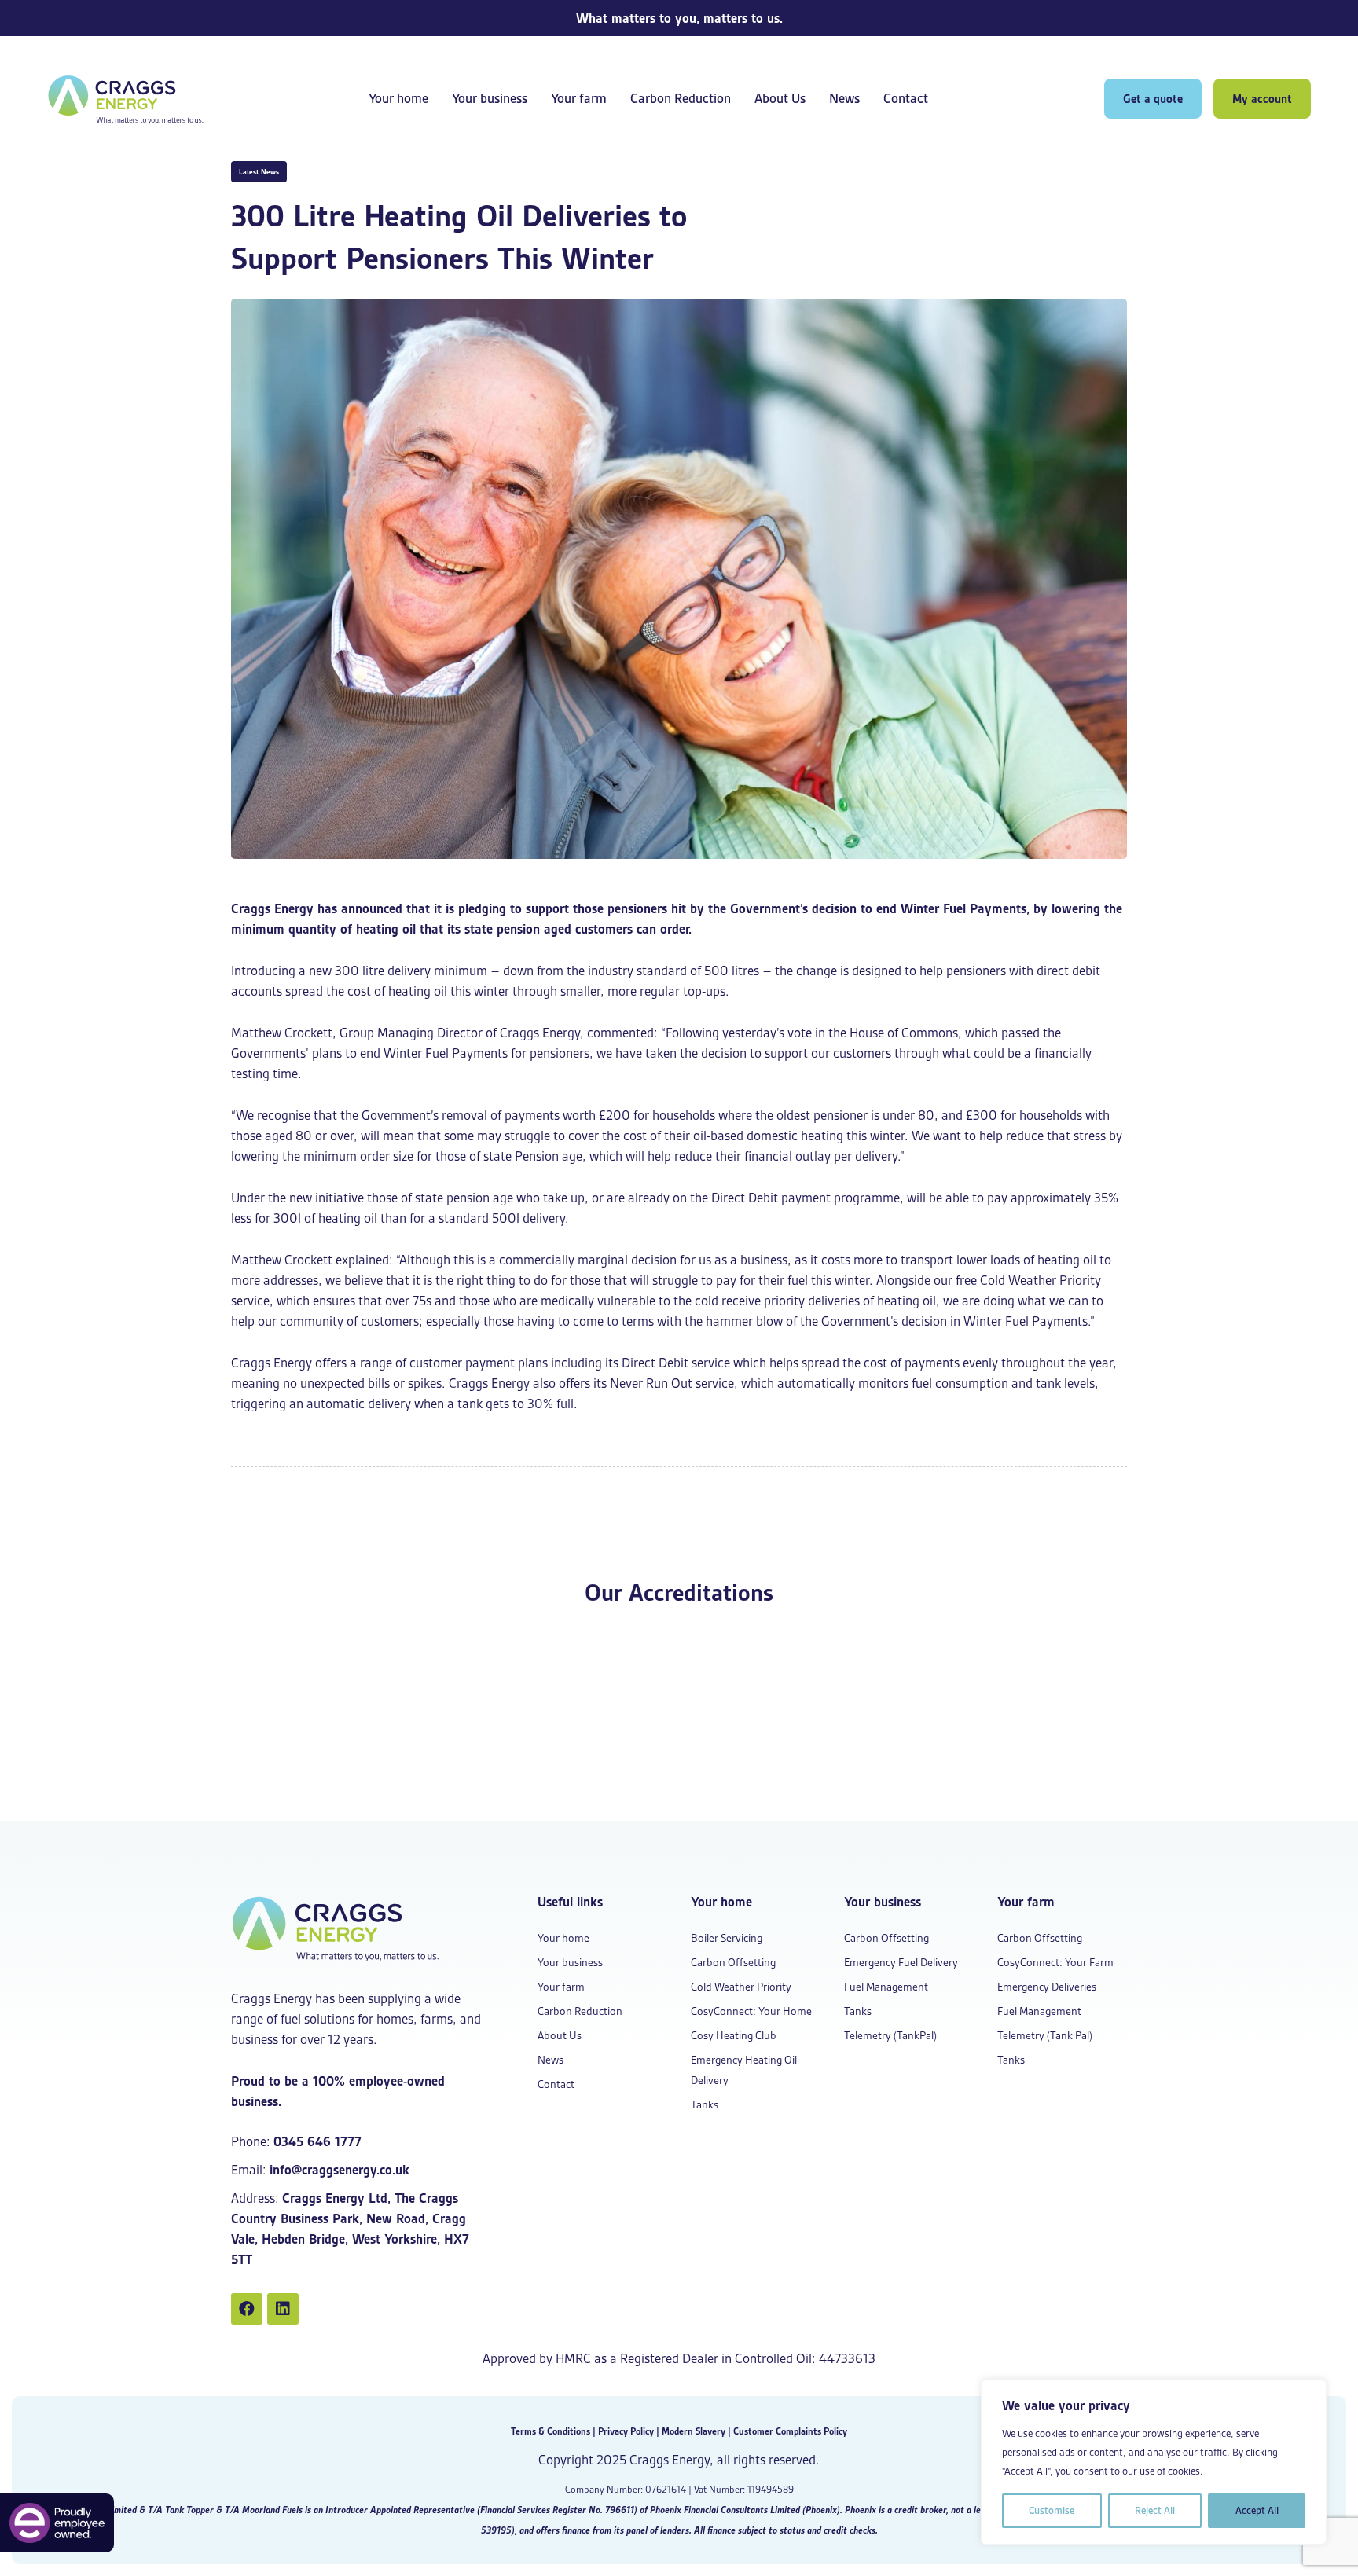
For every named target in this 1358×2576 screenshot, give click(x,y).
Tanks (705, 2104)
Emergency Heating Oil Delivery (744, 2070)
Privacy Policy (626, 2431)
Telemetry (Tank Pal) (1045, 2035)
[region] (1154, 2462)
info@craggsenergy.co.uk (339, 2170)
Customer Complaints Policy (790, 2431)
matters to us (741, 18)
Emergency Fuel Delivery (901, 1962)
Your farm (579, 99)
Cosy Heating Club (734, 2035)
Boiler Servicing (727, 1938)
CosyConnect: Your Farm (1055, 1962)
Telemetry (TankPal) (890, 2035)
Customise (1052, 2510)
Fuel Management (886, 1987)
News (844, 99)
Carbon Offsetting (733, 1962)
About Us (780, 99)
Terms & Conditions (551, 2431)
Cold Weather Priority (741, 1987)
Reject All (1155, 2510)
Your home (398, 99)
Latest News (259, 172)
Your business (490, 99)
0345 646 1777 (317, 2141)
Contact (906, 99)
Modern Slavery (694, 2431)
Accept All (1257, 2510)
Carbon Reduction (681, 99)
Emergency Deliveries (1047, 1987)
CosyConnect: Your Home (751, 2011)
